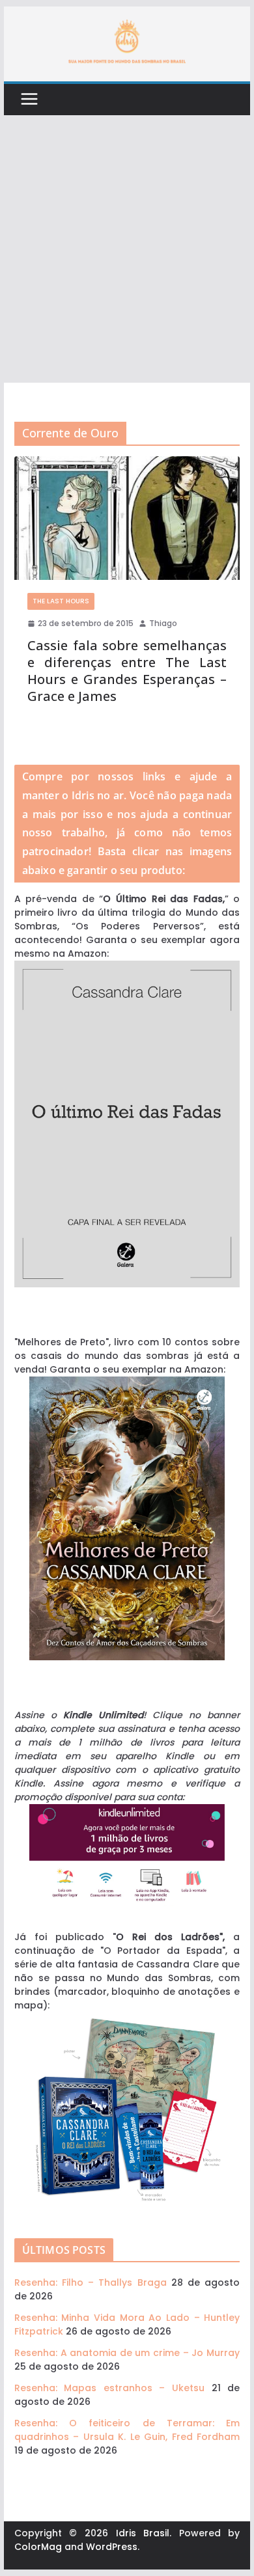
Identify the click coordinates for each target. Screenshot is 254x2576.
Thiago (163, 623)
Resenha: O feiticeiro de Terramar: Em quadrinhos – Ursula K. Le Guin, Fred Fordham (127, 2430)
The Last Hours (61, 601)
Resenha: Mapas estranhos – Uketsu (109, 2388)
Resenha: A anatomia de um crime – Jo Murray (127, 2353)
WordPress (112, 2547)
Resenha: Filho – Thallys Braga (91, 2282)
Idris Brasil (143, 2533)
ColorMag (38, 2547)
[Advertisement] (127, 249)
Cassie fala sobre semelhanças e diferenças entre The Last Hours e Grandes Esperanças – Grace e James (127, 671)
